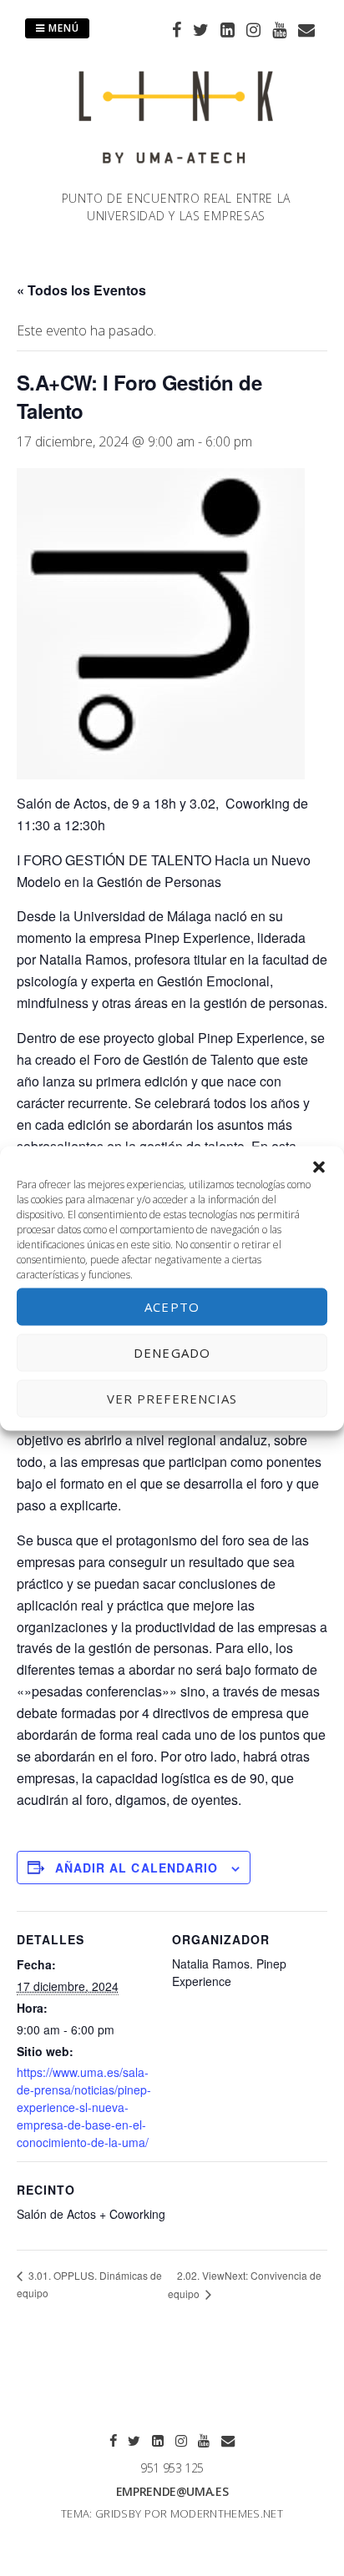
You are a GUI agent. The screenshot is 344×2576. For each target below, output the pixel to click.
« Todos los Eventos (81, 290)
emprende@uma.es (172, 2491)
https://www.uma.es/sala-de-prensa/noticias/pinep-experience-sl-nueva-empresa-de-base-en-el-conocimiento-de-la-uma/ (84, 2107)
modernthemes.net (227, 2513)
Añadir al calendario (137, 1868)
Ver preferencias (172, 1399)
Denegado (172, 1353)
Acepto (172, 1307)
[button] (319, 1167)
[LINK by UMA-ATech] (176, 179)
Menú (62, 28)
